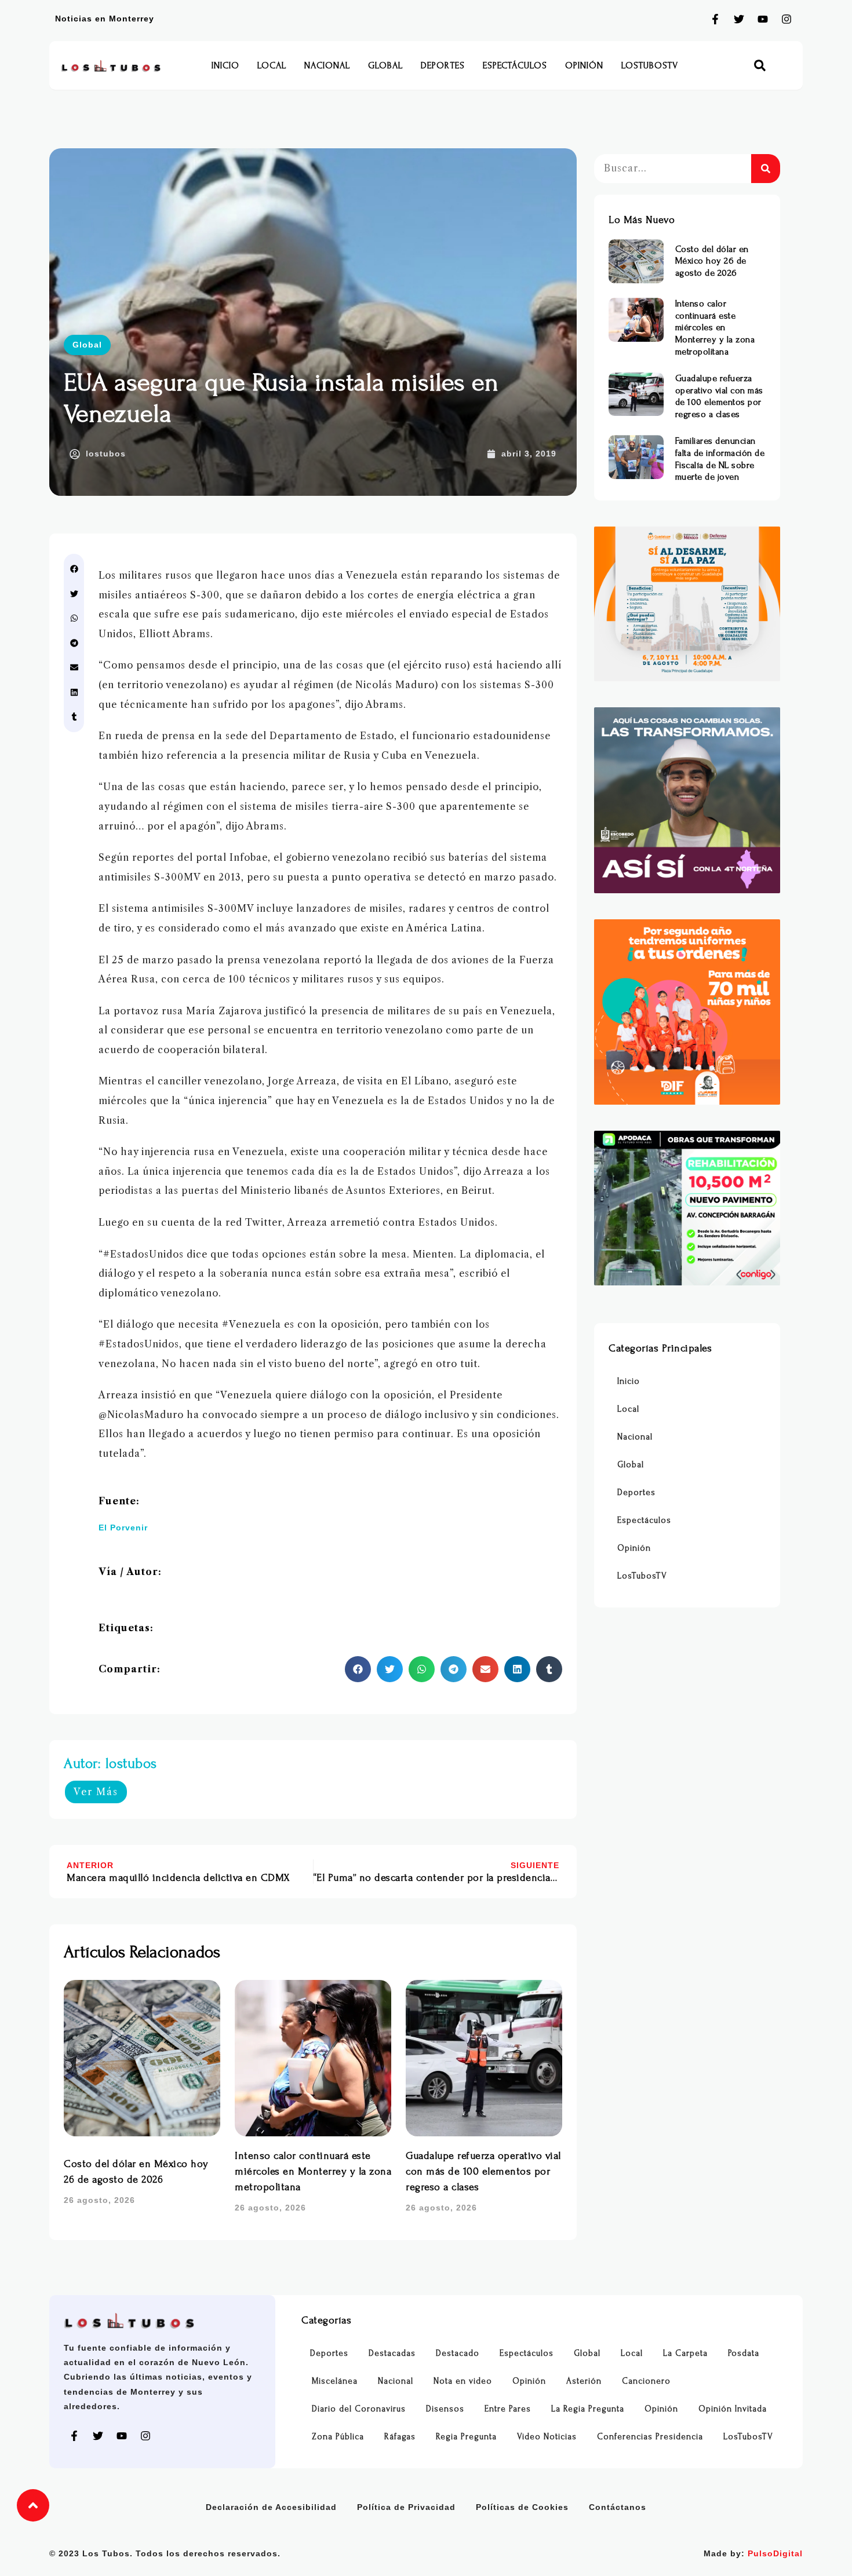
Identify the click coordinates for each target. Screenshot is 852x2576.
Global (385, 65)
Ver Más (96, 1792)
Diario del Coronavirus (359, 2409)
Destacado (458, 2353)
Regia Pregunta (466, 2437)
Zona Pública (338, 2437)
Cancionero (646, 2381)
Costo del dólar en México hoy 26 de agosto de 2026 (712, 261)
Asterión (584, 2381)
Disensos (445, 2409)
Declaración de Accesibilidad (271, 2507)
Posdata (744, 2353)
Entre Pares (508, 2409)
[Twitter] (739, 19)
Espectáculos (515, 65)
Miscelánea (335, 2381)
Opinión (584, 65)
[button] (760, 66)
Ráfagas (400, 2437)
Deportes (443, 65)
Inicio (225, 65)
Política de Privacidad (406, 2507)
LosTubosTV (650, 65)
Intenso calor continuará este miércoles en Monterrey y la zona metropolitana (313, 2171)
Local (272, 65)
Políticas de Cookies (522, 2507)
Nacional (327, 65)
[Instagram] (787, 19)
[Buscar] (766, 169)
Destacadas (392, 2353)
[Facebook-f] (715, 19)
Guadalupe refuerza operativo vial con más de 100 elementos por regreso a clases (483, 2171)
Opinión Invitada (733, 2409)
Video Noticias (547, 2437)
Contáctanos (618, 2507)
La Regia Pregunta (588, 2409)
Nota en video (463, 2381)
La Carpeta (685, 2353)
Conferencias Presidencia (650, 2437)
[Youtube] (763, 19)
